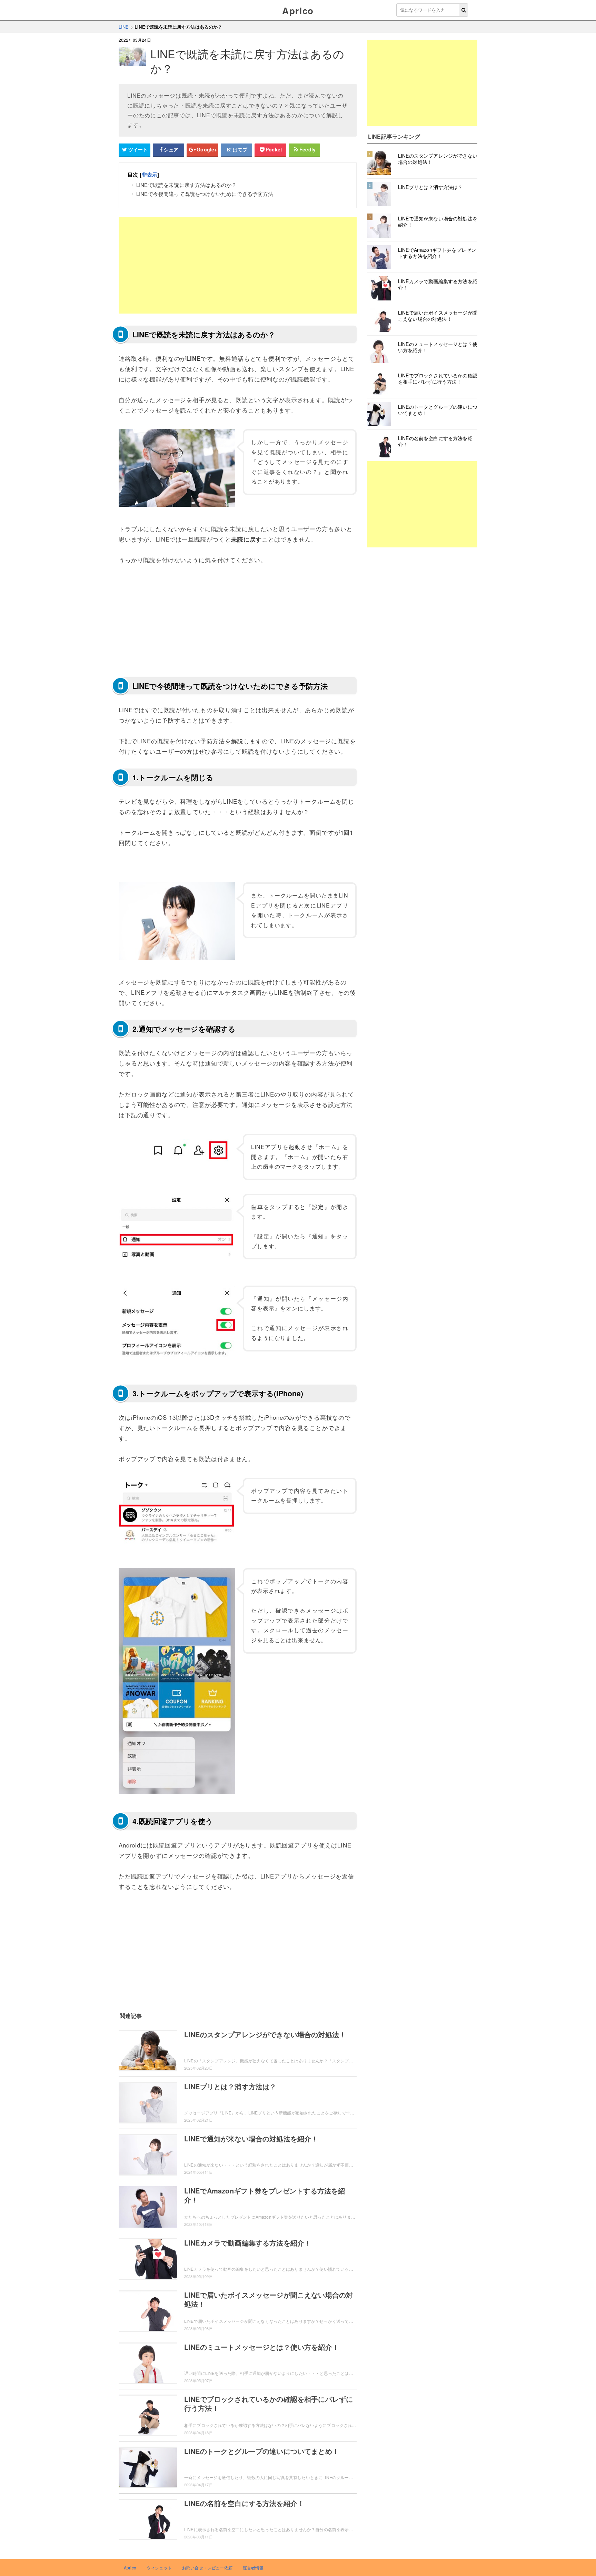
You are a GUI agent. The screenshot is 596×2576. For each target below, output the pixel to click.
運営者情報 (253, 2568)
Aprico (298, 11)
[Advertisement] (238, 265)
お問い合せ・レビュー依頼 (207, 2568)
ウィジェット (159, 2568)
